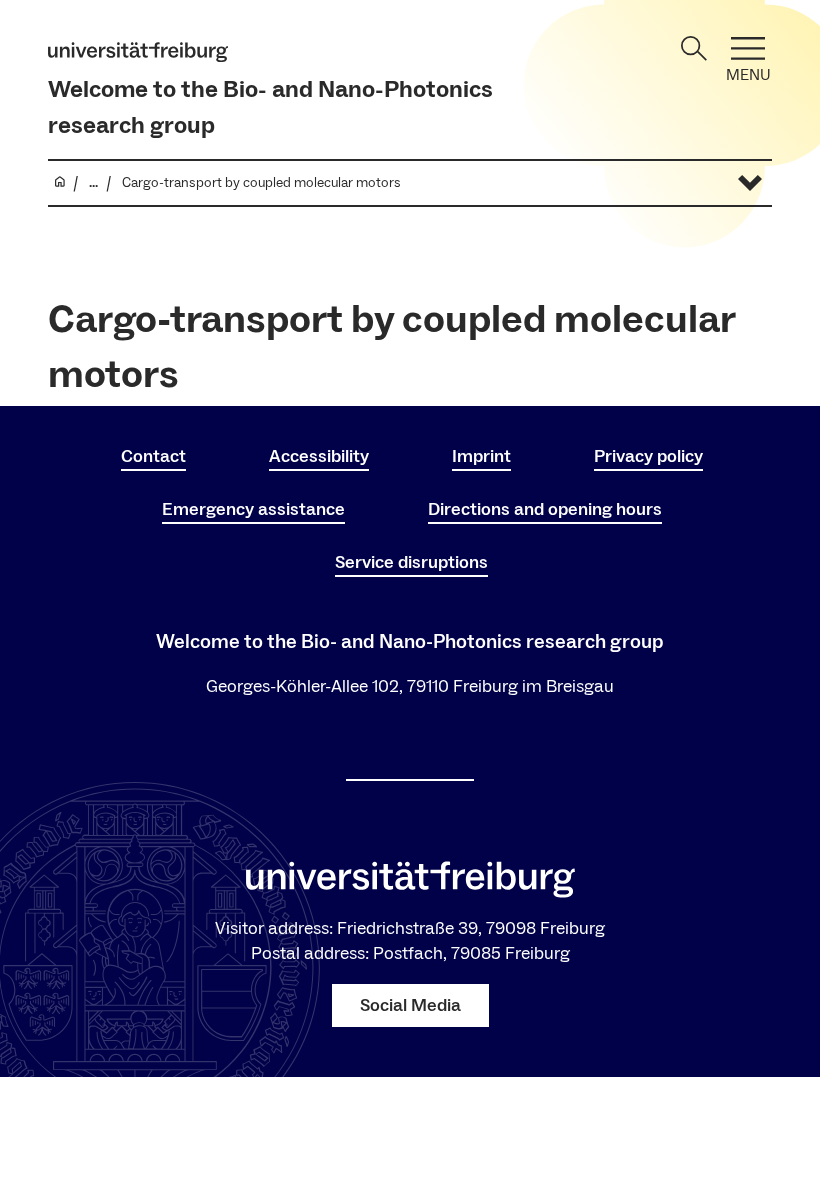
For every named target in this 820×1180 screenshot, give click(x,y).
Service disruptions (411, 562)
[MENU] (748, 48)
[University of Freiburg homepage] (138, 52)
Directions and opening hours (545, 509)
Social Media (410, 1005)
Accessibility (319, 456)
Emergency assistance (253, 509)
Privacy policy (648, 456)
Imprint (481, 456)
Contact (153, 456)
